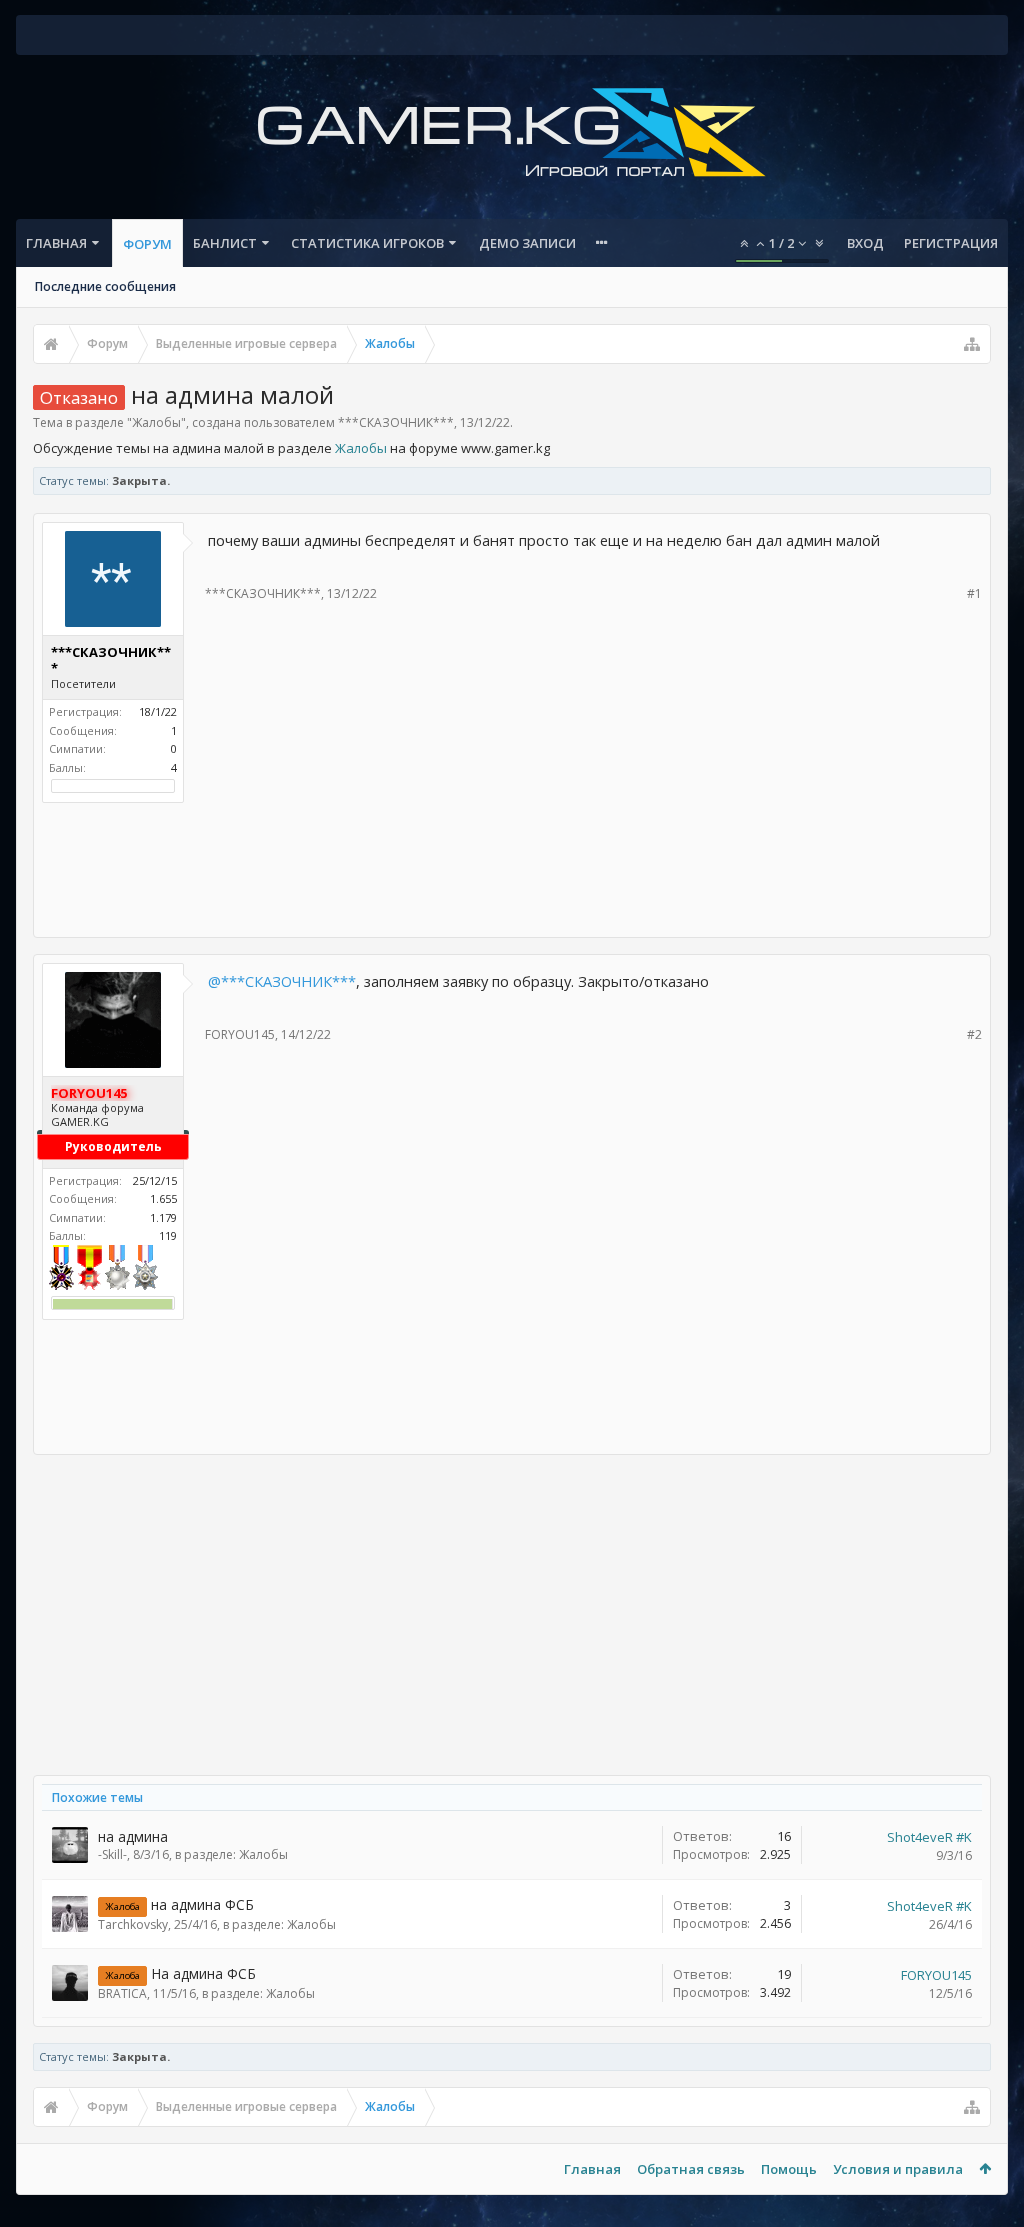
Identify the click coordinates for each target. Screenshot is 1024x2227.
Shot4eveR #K (929, 1837)
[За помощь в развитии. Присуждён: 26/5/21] (117, 1269)
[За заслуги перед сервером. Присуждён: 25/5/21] (145, 1269)
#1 (974, 593)
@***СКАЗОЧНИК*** (282, 981)
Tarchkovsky (133, 1924)
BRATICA (122, 1993)
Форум (147, 244)
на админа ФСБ (202, 1904)
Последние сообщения (105, 286)
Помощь (789, 2169)
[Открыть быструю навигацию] (972, 344)
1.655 (163, 1198)
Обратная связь (691, 2169)
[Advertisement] (512, 864)
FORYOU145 (240, 1034)
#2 (974, 1034)
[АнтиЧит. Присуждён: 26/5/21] (89, 1269)
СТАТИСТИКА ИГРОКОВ (367, 243)
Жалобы (156, 422)
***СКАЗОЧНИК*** (396, 422)
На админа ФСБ (203, 1973)
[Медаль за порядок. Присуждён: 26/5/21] (61, 1269)
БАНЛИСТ (225, 243)
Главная (56, 243)
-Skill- (112, 1854)
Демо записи (527, 243)
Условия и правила (898, 2169)
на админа (133, 1836)
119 (168, 1235)
